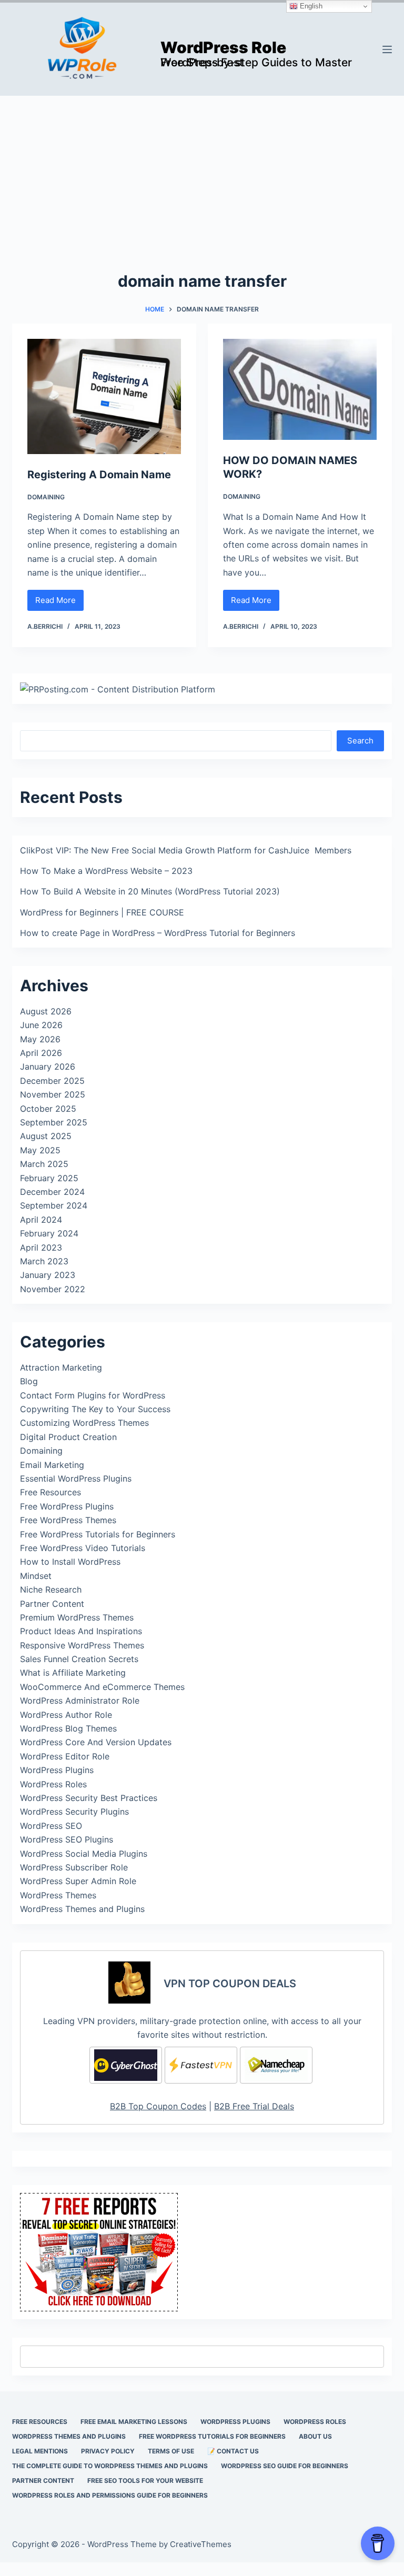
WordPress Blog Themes (68, 1728)
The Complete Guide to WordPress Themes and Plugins (110, 2466)
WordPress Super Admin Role (78, 1881)
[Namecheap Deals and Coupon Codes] (276, 2065)
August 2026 (46, 1011)
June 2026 (41, 1025)
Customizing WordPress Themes (84, 1423)
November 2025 (53, 1094)
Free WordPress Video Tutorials (83, 1548)
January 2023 (48, 1275)
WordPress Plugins (57, 1770)
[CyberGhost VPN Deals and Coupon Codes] (126, 2065)
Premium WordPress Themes (77, 1617)
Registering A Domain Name (99, 475)
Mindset (36, 1576)
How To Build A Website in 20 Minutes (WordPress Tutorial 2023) (150, 891)
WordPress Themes (58, 1895)
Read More (59, 603)
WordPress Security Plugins (74, 1812)
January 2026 (48, 1066)
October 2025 (48, 1109)
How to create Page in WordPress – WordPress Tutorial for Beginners (158, 933)
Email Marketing (52, 1465)
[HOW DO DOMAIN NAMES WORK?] (300, 390)
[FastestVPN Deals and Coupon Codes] (201, 2065)
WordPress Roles (53, 1784)
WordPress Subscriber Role (74, 1867)
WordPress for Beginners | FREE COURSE (102, 912)
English (310, 6)
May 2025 (40, 1150)
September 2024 (54, 1205)
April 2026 (41, 1053)
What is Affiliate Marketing (73, 1673)
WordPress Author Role (66, 1715)
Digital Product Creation (68, 1437)
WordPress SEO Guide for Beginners (285, 2466)
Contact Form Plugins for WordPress (93, 1395)
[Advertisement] (202, 175)
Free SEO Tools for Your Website (145, 2481)
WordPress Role (223, 47)
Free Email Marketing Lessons (134, 2422)
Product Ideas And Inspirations (81, 1631)
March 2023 (44, 1261)
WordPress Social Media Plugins (84, 1854)
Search (360, 741)
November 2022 (53, 1289)
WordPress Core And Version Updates (96, 1742)
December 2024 (52, 1192)
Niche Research (51, 1589)
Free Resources (50, 1492)
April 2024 (41, 1220)
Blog (29, 1381)
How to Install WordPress (70, 1562)
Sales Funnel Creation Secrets (79, 1659)
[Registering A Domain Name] (104, 396)
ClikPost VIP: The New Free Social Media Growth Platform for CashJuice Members (186, 850)
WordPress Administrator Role (80, 1700)
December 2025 (52, 1081)
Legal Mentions (40, 2451)
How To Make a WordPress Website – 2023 (106, 871)
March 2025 (44, 1164)
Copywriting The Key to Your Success (95, 1409)
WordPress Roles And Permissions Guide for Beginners (110, 2495)
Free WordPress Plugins (67, 1506)
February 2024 (49, 1233)
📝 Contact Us (233, 2451)
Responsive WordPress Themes (82, 1645)
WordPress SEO (51, 1826)
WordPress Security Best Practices (89, 1798)
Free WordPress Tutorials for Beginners (98, 1534)
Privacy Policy (108, 2451)
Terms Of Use (171, 2451)
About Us (315, 2436)
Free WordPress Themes (68, 1520)
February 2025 (49, 1178)
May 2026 (40, 1039)
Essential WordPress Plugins (76, 1478)
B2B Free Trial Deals (254, 2106)
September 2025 (54, 1122)
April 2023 (41, 1247)
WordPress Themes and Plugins (82, 1909)
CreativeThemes (201, 2544)
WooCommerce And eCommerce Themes (102, 1687)
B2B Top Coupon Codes (158, 2106)
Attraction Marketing (61, 1367)
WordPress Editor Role (65, 1756)
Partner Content (52, 1604)
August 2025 (46, 1136)
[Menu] (387, 49)
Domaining (46, 497)
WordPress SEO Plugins (67, 1839)
